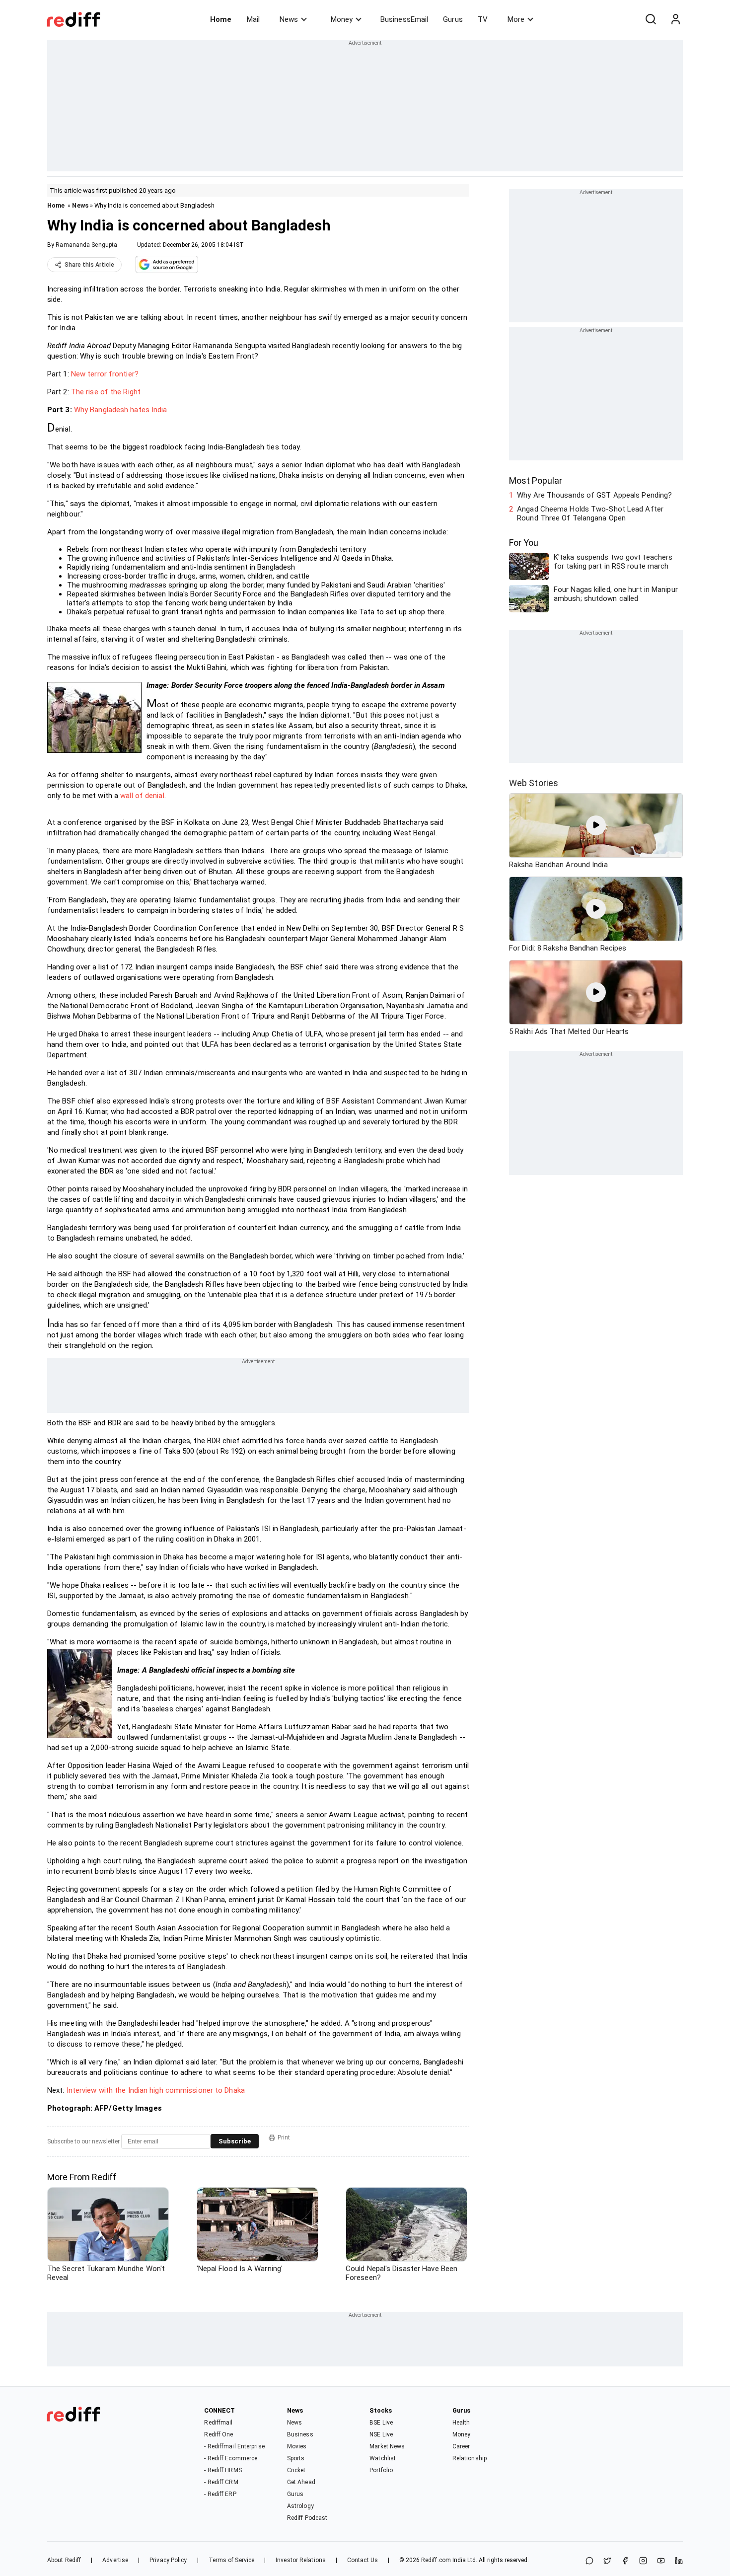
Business (300, 2434)
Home (221, 19)
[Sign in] (675, 19)
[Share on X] (607, 2561)
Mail (253, 19)
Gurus (453, 19)
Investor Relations (301, 2560)
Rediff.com (436, 2560)
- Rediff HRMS (223, 2470)
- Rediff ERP (220, 2494)
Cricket (296, 2470)
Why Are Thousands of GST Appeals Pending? (594, 495)
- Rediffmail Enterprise (234, 2446)
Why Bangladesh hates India (121, 410)
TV (483, 19)
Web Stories (534, 783)
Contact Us (363, 2560)
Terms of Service (232, 2560)
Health (461, 2423)
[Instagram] (643, 2561)
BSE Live (381, 2423)
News (289, 19)
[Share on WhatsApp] (589, 2561)
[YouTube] (661, 2561)
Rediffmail (218, 2423)
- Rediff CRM (221, 2482)
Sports (296, 2458)
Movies (297, 2446)
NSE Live (381, 2434)
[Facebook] (625, 2561)
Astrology (300, 2506)
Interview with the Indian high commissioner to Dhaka (156, 2090)
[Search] (651, 19)
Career (461, 2446)
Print (284, 2137)
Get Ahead (301, 2482)
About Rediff (64, 2560)
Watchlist (383, 2458)
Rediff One (219, 2434)
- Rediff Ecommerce (231, 2458)
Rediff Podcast (307, 2518)
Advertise (115, 2560)
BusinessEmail (404, 19)
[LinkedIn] (679, 2561)
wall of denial (142, 796)
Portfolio (381, 2470)
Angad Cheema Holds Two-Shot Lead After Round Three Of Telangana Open (590, 514)
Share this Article (89, 265)
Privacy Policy (168, 2560)
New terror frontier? (105, 374)
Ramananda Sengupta (86, 245)
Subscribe (235, 2141)
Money (342, 19)
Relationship (470, 2458)
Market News (387, 2446)
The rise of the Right (106, 392)
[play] (596, 825)
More (516, 19)
